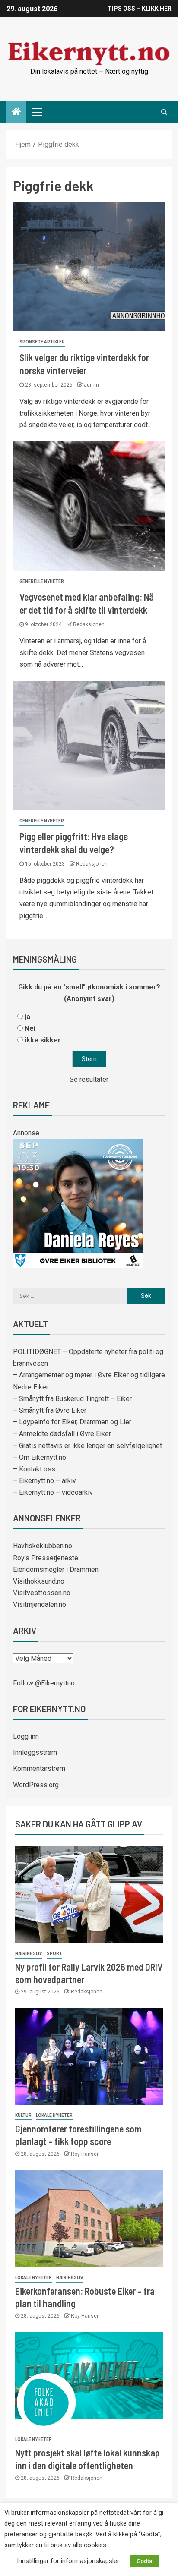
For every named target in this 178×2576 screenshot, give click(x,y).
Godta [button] (144, 2561)
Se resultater (89, 1079)
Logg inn (26, 1737)
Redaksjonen (89, 624)
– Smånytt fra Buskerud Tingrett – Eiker (72, 1399)
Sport (54, 1954)
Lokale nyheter (54, 2115)
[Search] (164, 112)
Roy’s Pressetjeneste (46, 1558)
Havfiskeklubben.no (43, 1546)
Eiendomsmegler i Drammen (56, 1570)
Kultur (23, 2115)
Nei (30, 1028)
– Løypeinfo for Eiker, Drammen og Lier (72, 1422)
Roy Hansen (85, 2154)
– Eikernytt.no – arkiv (44, 1481)
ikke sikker (43, 1040)
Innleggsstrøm (35, 1752)
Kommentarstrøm (39, 1768)
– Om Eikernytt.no (40, 1457)
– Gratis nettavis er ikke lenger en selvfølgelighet (87, 1446)
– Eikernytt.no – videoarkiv (53, 1492)
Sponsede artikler (42, 342)
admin (91, 385)
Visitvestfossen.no (42, 1593)
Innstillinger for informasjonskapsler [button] (68, 2561)
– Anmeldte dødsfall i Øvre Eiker (62, 1434)
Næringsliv (29, 1954)
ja (27, 1017)
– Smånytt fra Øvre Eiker (50, 1410)
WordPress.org (36, 1785)
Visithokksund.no (39, 1581)
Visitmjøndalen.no (40, 1604)
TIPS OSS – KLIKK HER (140, 9)
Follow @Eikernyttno (44, 1683)
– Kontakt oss (34, 1469)
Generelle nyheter (42, 581)
